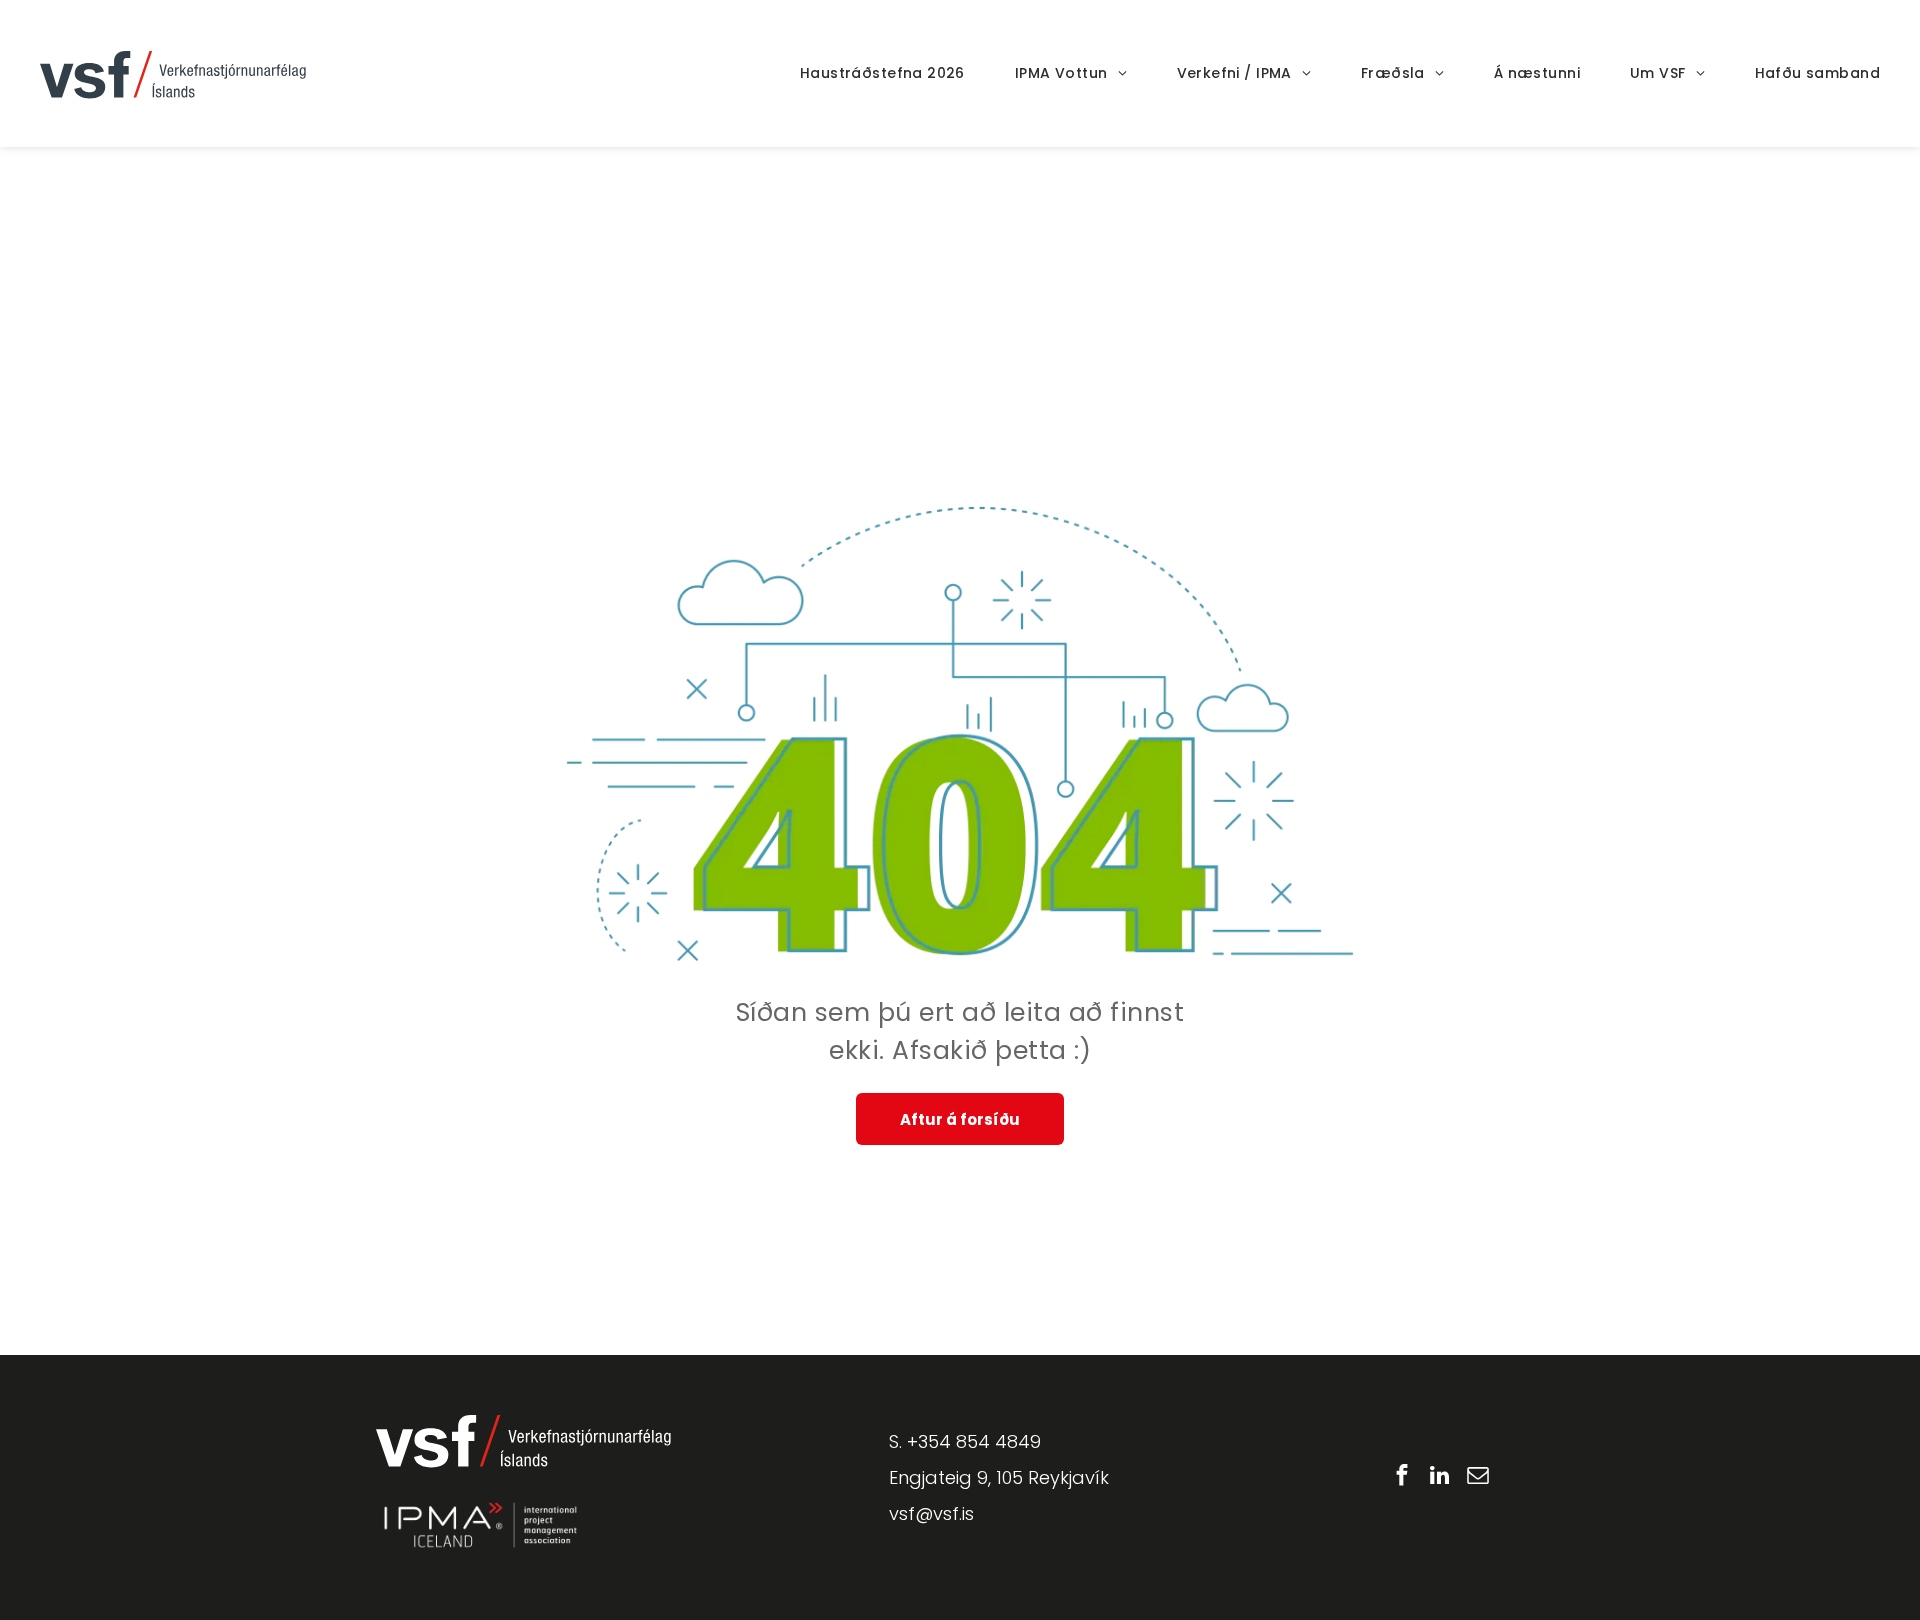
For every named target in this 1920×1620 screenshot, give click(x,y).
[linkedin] (1439, 1478)
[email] (1477, 1478)
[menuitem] (857, 73)
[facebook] (1401, 1478)
